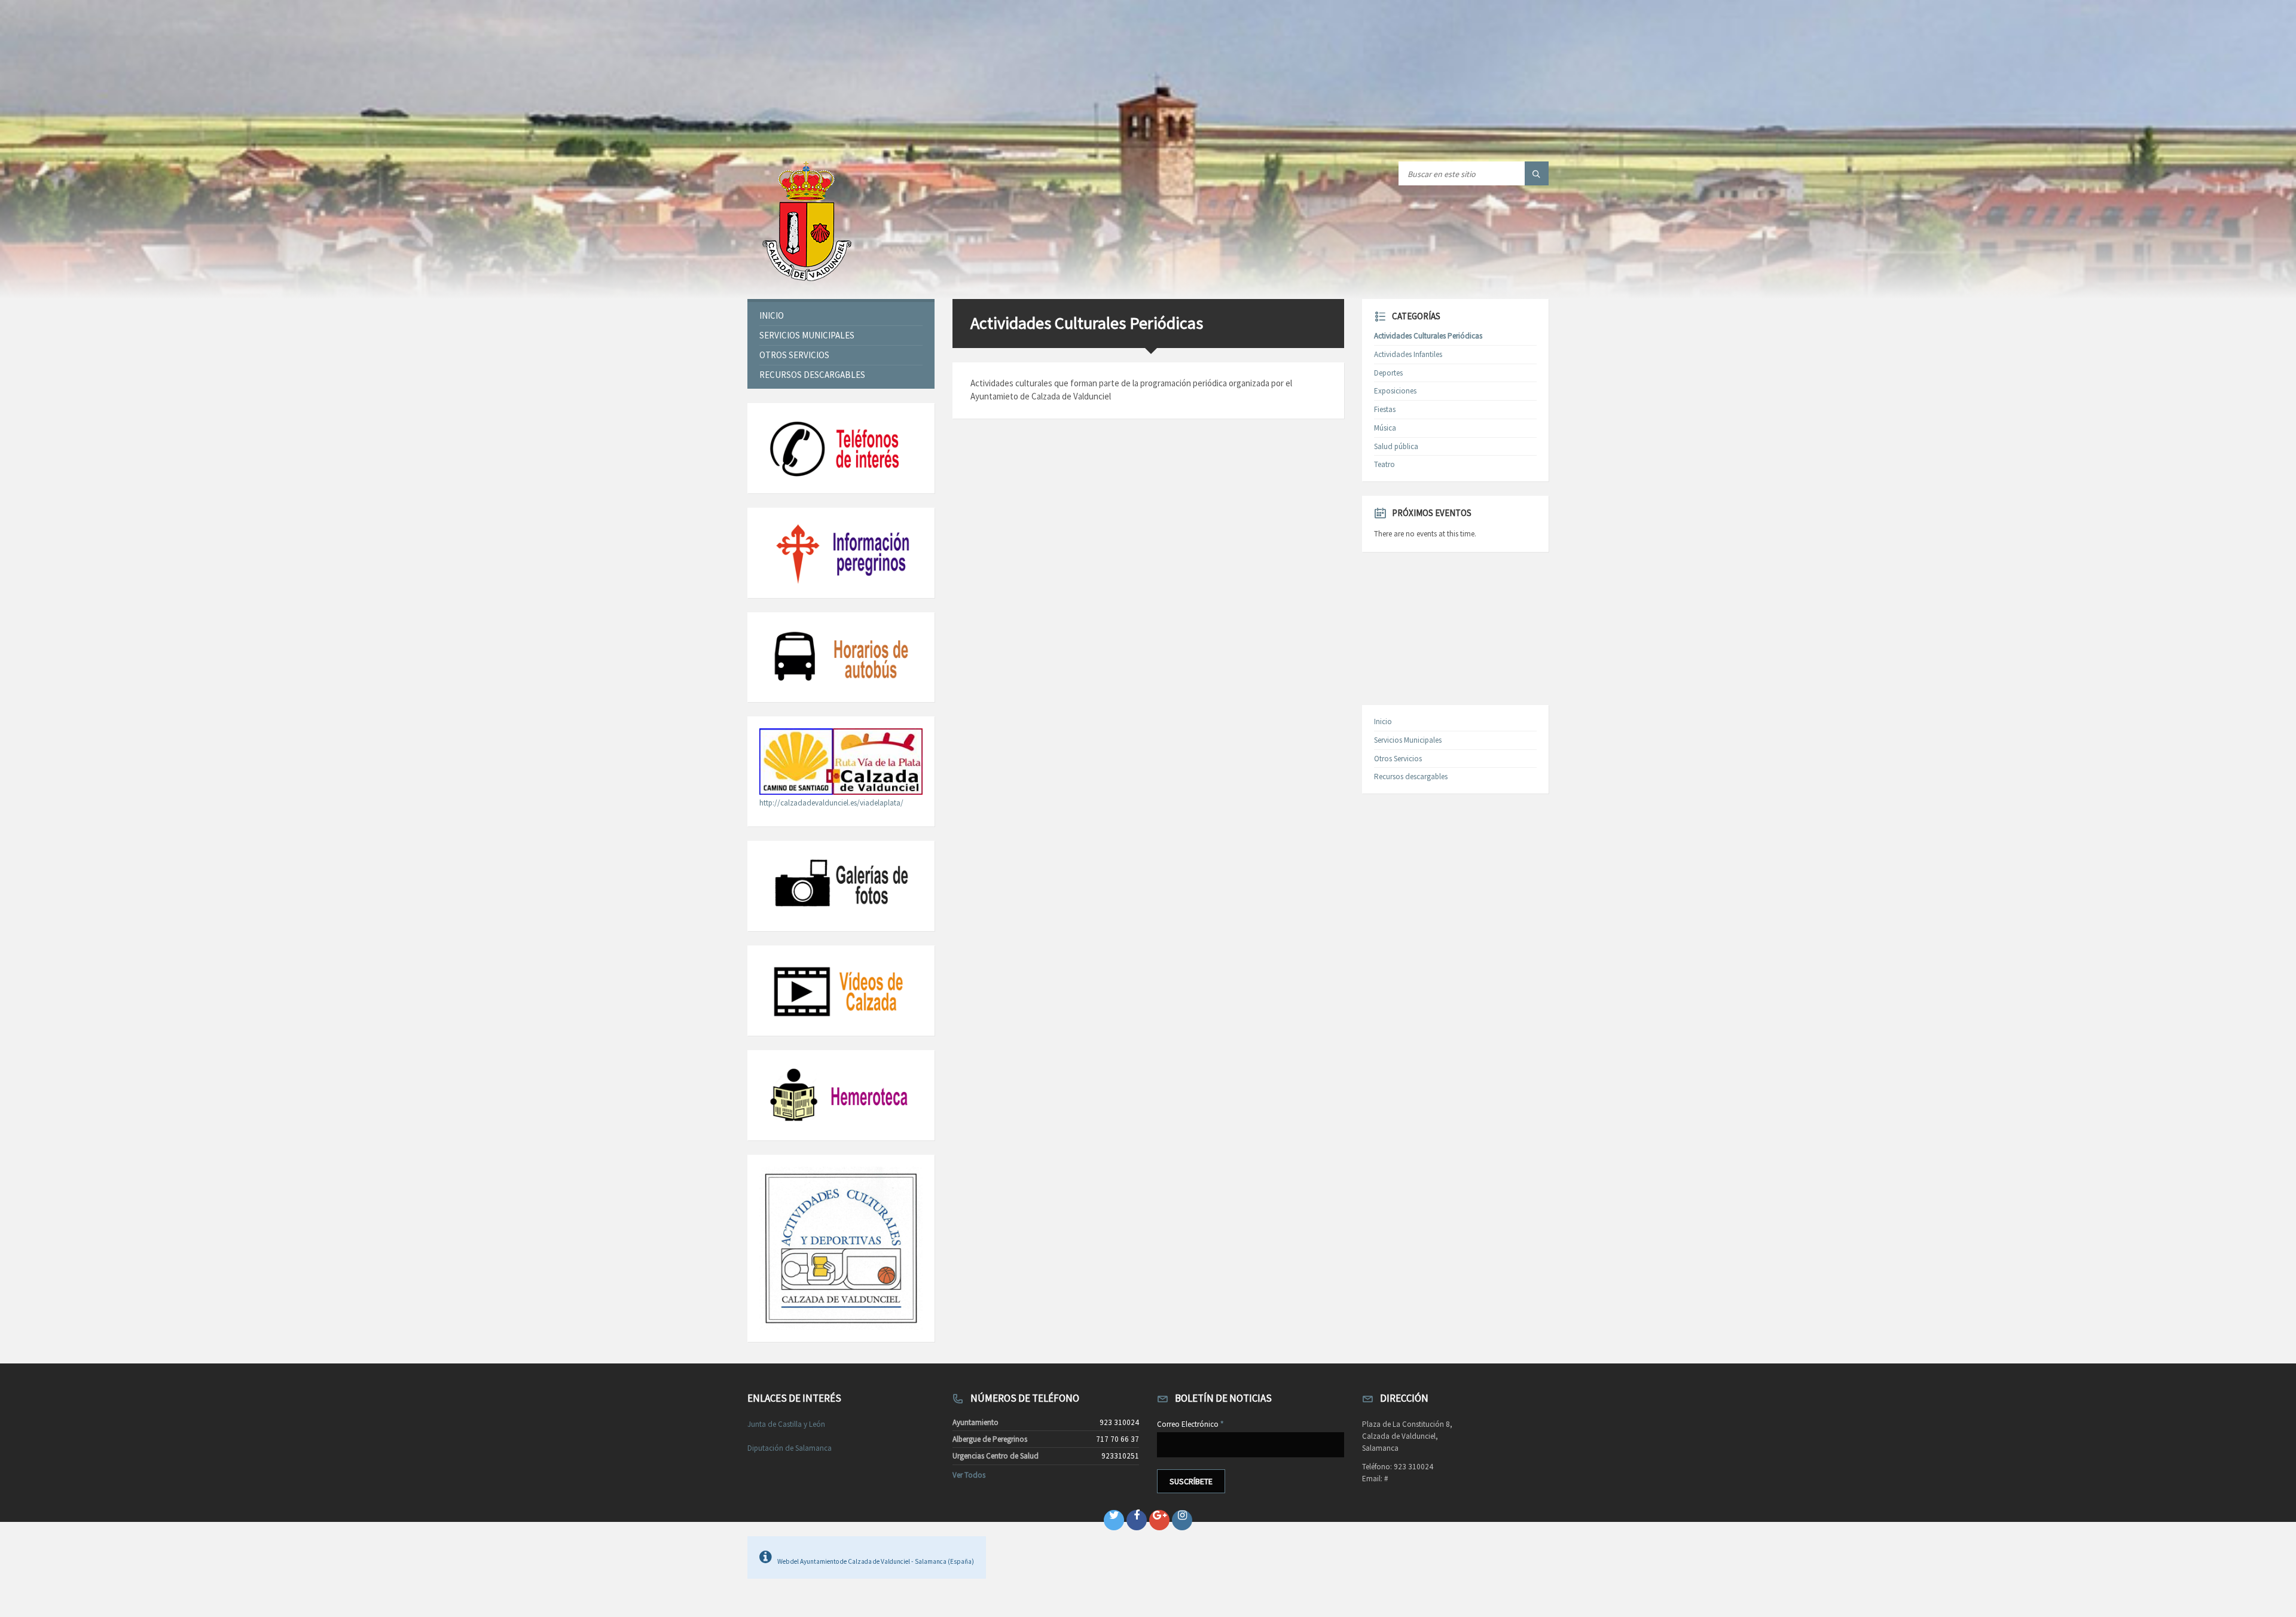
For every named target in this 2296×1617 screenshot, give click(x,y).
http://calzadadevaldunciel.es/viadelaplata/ (831, 803)
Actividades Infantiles (1408, 354)
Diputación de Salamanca (790, 1448)
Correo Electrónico (1190, 1424)
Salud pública (1396, 446)
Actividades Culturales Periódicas (1428, 336)
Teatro (1384, 464)
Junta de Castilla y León (786, 1424)
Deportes (1388, 373)
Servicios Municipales (807, 335)
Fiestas (1385, 409)
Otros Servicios (794, 355)
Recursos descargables (812, 375)
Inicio (772, 315)
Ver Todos (969, 1475)
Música (1385, 428)
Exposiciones (1395, 391)
